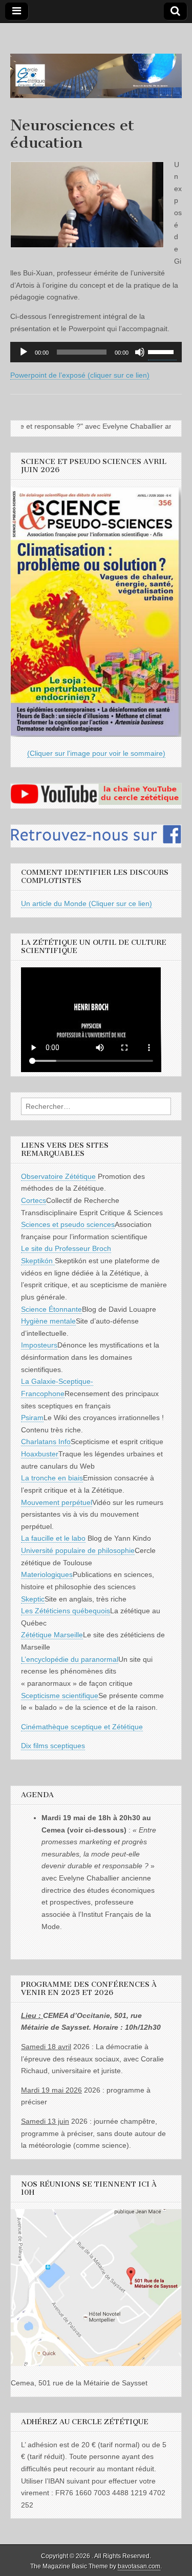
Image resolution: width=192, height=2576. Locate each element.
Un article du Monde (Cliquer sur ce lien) (87, 903)
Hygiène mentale (48, 1321)
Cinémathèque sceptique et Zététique (82, 1727)
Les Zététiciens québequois (66, 1611)
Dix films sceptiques (53, 1746)
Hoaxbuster (40, 1454)
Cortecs (34, 1200)
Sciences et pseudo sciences (68, 1224)
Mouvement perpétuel (57, 1502)
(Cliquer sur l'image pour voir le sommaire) (96, 753)
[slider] (162, 351)
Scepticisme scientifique (60, 1696)
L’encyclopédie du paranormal (70, 1659)
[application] (96, 352)
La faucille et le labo (53, 1538)
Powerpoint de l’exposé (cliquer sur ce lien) (80, 375)
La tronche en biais (52, 1478)
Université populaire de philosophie (78, 1550)
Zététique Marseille (52, 1635)
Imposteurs (39, 1345)
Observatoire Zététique (58, 1176)
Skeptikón (38, 1261)
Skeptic (33, 1599)
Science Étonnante (51, 1309)
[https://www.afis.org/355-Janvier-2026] (96, 734)
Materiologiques (47, 1574)
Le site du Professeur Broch (66, 1248)
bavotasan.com (139, 2566)
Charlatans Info (46, 1442)
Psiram (32, 1418)
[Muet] (140, 352)
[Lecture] (24, 352)
